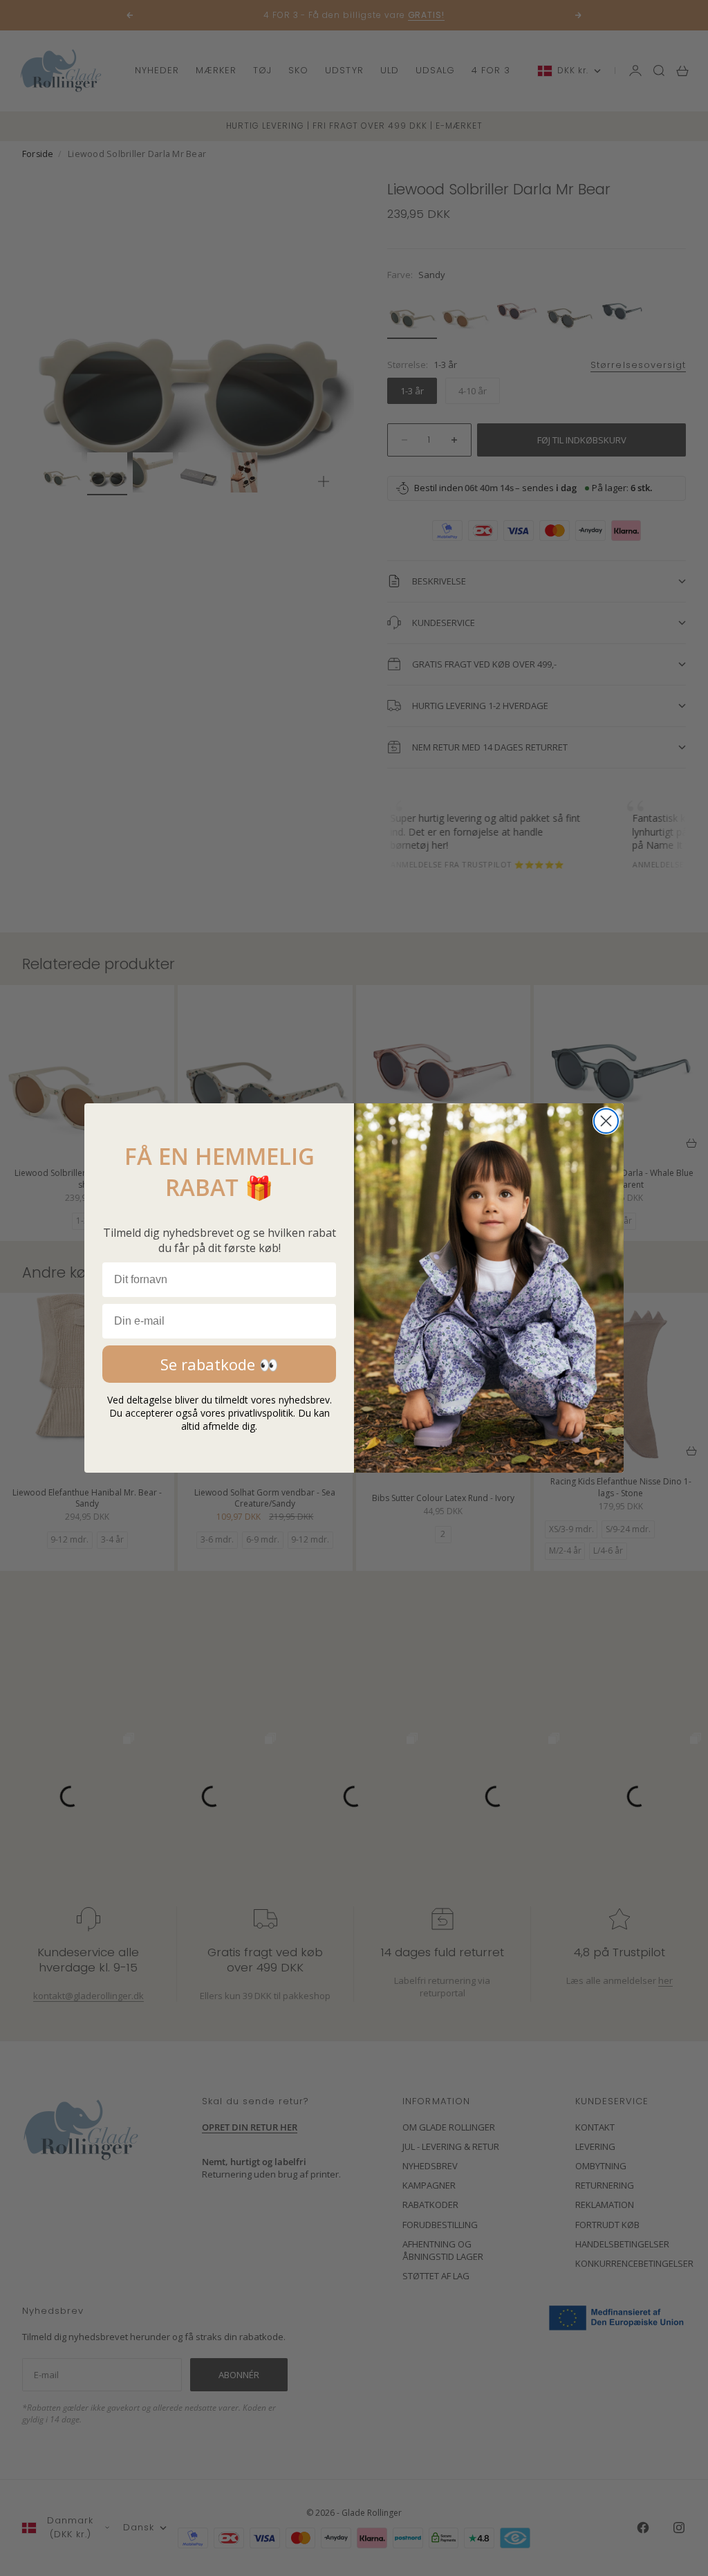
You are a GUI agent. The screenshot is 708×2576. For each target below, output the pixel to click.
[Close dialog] (606, 1121)
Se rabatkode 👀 (219, 1364)
